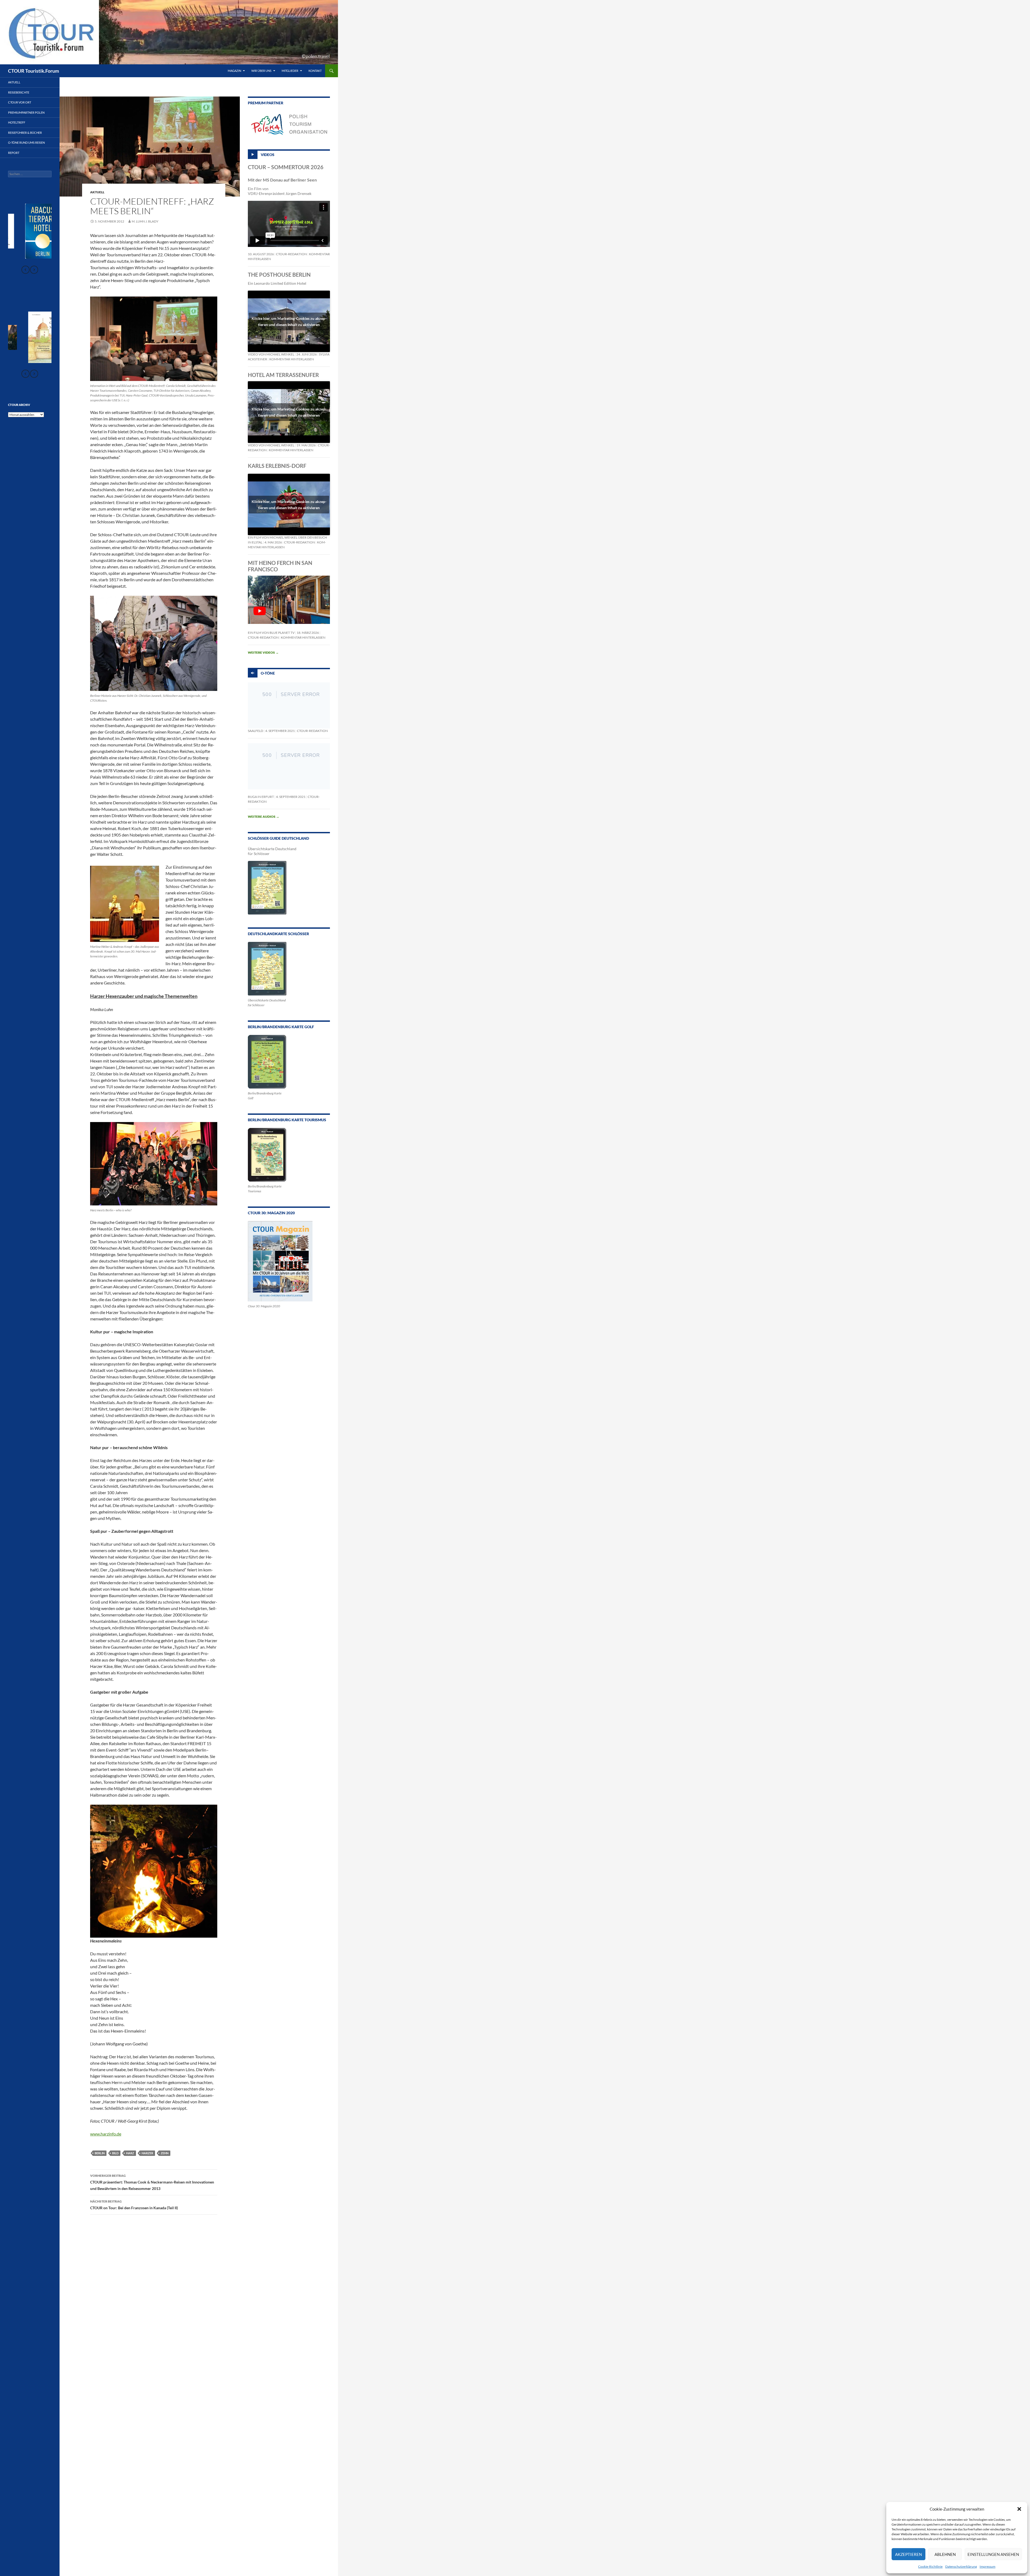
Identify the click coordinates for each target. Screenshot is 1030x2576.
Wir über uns (261, 71)
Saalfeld (255, 731)
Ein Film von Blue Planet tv (271, 633)
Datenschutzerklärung (961, 2566)
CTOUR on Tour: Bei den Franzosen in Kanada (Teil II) (134, 2205)
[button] (1019, 2509)
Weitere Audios (264, 817)
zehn (165, 2153)
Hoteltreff (17, 122)
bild (115, 2153)
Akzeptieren (908, 2554)
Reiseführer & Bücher (25, 133)
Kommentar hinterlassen (292, 359)
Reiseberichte (19, 92)
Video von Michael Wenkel (271, 354)
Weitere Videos (263, 652)
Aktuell (97, 192)
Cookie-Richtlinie (930, 2566)
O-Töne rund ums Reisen (26, 143)
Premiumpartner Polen (26, 112)
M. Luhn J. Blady (145, 221)
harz (130, 2153)
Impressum (987, 2566)
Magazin (234, 71)
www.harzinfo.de (106, 2134)
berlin (100, 2153)
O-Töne (268, 673)
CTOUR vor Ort (20, 102)
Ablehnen (945, 2554)
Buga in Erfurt (261, 797)
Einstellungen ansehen (993, 2554)
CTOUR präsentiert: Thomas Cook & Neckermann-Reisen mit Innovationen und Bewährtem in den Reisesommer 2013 (152, 2182)
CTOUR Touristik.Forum (34, 71)
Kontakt (315, 71)
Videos (268, 154)
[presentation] (25, 270)
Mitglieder (290, 71)
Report (14, 153)
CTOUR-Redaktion (291, 254)
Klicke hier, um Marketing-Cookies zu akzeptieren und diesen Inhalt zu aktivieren (289, 321)
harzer (147, 2153)
